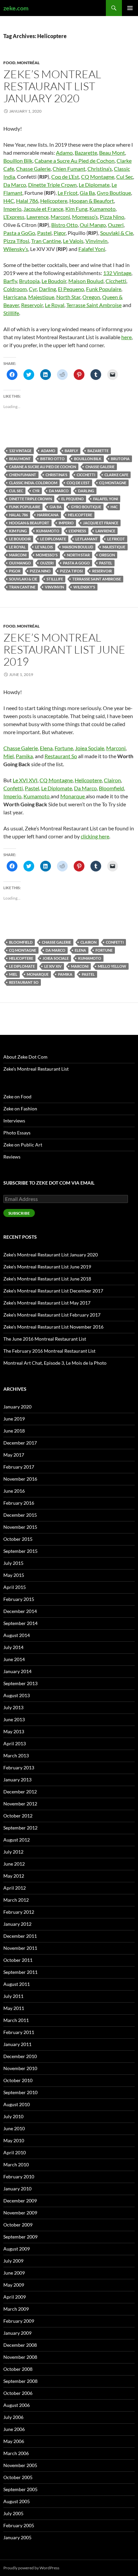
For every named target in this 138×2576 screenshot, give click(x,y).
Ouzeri (116, 225)
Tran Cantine (46, 241)
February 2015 (19, 1599)
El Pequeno (71, 289)
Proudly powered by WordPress (31, 2568)
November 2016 (20, 1479)
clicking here (95, 836)
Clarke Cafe (116, 475)
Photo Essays (17, 1133)
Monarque (73, 796)
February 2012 (19, 1912)
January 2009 (17, 2333)
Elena (46, 748)
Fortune (64, 748)
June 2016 (14, 1491)
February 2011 (19, 2032)
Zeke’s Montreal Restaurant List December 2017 (53, 1291)
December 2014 (20, 1611)
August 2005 (17, 2501)
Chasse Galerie (33, 169)
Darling (47, 289)
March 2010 (16, 2164)
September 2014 (20, 1623)
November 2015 (20, 1527)
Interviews (14, 1121)
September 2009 (20, 2237)
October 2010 (18, 2080)
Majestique (41, 297)
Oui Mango (93, 225)
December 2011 (20, 1936)
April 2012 (15, 1888)
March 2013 (16, 1755)
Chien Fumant (69, 169)
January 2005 (17, 2537)
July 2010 (13, 2116)
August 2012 (17, 1840)
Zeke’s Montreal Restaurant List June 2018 (47, 1279)
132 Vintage (117, 273)
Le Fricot (68, 193)
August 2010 (17, 2104)
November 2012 (20, 1804)
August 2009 (17, 2249)
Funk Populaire (104, 289)
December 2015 (20, 1515)
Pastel (44, 233)
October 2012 (18, 1816)
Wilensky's (84, 587)
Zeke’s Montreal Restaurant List (36, 1069)
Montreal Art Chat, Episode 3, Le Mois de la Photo (55, 1363)
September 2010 (20, 2092)
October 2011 (18, 1960)
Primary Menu (130, 8)
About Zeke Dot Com (25, 1057)
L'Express (77, 531)
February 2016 (19, 1503)
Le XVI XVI (25, 780)
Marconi (60, 217)
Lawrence (38, 217)
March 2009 (16, 2309)
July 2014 (13, 1647)
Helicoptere (54, 201)
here (126, 337)
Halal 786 (27, 201)
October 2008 (18, 2369)
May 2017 (14, 1455)
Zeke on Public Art (23, 1145)
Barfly (10, 281)
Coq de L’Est (65, 177)
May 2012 (14, 1876)
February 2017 (19, 1467)
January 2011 (17, 2044)
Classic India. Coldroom (33, 483)
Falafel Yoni (92, 249)
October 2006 (18, 2393)
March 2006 (16, 2453)
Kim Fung (76, 209)
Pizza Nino (112, 217)
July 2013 (13, 1707)
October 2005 (18, 2477)
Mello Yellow (112, 966)
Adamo (64, 153)
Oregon (91, 297)
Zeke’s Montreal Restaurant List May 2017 (47, 1303)
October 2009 (18, 2225)
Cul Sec (125, 177)
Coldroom (15, 289)
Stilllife (11, 313)
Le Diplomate (94, 185)
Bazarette (86, 153)
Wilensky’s (16, 249)
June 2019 (14, 1419)
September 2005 (20, 2489)
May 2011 (14, 2008)
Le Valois (73, 241)
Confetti (13, 788)
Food (9, 63)
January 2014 (17, 1671)
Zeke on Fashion (20, 1109)
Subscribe (19, 1213)
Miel (9, 756)
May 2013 (14, 1731)
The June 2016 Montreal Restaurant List (45, 1339)
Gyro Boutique (114, 193)
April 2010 (15, 2152)
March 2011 (16, 2020)
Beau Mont (112, 153)
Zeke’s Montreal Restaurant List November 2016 (53, 1327)
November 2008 (20, 2357)
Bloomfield (111, 788)
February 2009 (19, 2321)
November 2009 (20, 2213)
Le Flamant (87, 539)
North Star (68, 297)
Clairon (112, 780)
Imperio (12, 209)
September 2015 (20, 1551)
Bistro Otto (64, 225)
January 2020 (17, 1407)
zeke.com (16, 8)
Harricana (15, 297)
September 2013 (20, 1683)
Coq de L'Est (78, 483)
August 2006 (17, 2405)
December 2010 (20, 2056)
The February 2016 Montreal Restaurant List (49, 1351)
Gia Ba (87, 193)
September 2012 (20, 1828)
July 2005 (13, 2513)
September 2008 (20, 2381)
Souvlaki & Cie (117, 233)
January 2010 (17, 2189)
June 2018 (14, 1431)
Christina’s (100, 169)
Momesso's (47, 555)
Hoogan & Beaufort (92, 201)
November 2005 (20, 2465)
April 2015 (15, 1587)
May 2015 (14, 1575)
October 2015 (18, 1539)
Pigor (60, 233)
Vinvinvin (96, 241)
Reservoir (32, 305)
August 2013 (17, 1695)
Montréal (28, 63)
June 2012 (14, 1864)
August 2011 (17, 1984)
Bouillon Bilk (18, 161)
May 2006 (14, 2441)
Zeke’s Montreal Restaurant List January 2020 (52, 86)
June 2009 (14, 2273)
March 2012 (16, 1900)
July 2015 (13, 1563)
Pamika (24, 756)
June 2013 (14, 1719)
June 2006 (14, 2429)
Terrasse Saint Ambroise (94, 305)
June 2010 (14, 2128)
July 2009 (13, 2261)
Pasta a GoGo (19, 233)
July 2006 (13, 2417)
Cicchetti (116, 281)
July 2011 (13, 1996)
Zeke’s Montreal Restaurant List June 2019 (64, 649)
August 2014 (17, 1635)
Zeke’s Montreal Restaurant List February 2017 (52, 1315)
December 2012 (20, 1792)
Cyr (33, 289)
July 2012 (13, 1852)
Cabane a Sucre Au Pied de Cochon (75, 161)
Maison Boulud (86, 281)
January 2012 (17, 1924)
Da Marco (15, 185)
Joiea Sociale (90, 748)
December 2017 (20, 1443)
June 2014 (14, 1659)
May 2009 (14, 2285)
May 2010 (14, 2140)
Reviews (12, 1157)
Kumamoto (102, 209)
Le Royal (55, 305)
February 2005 (19, 2525)
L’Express (14, 217)
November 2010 (20, 2068)
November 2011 (20, 1948)
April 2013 (15, 1743)
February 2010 (19, 2177)
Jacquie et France (43, 209)
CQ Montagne (98, 177)
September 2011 (20, 1972)
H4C (9, 201)
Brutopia (29, 281)
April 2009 (15, 2297)
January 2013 (17, 1780)
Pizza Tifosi (16, 241)
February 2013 (19, 1768)
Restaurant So (61, 756)
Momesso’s (85, 217)
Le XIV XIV (53, 966)
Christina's (56, 475)
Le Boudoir (54, 281)
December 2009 (20, 2201)
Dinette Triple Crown (52, 185)
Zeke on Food (17, 1097)
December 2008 (20, 2345)
